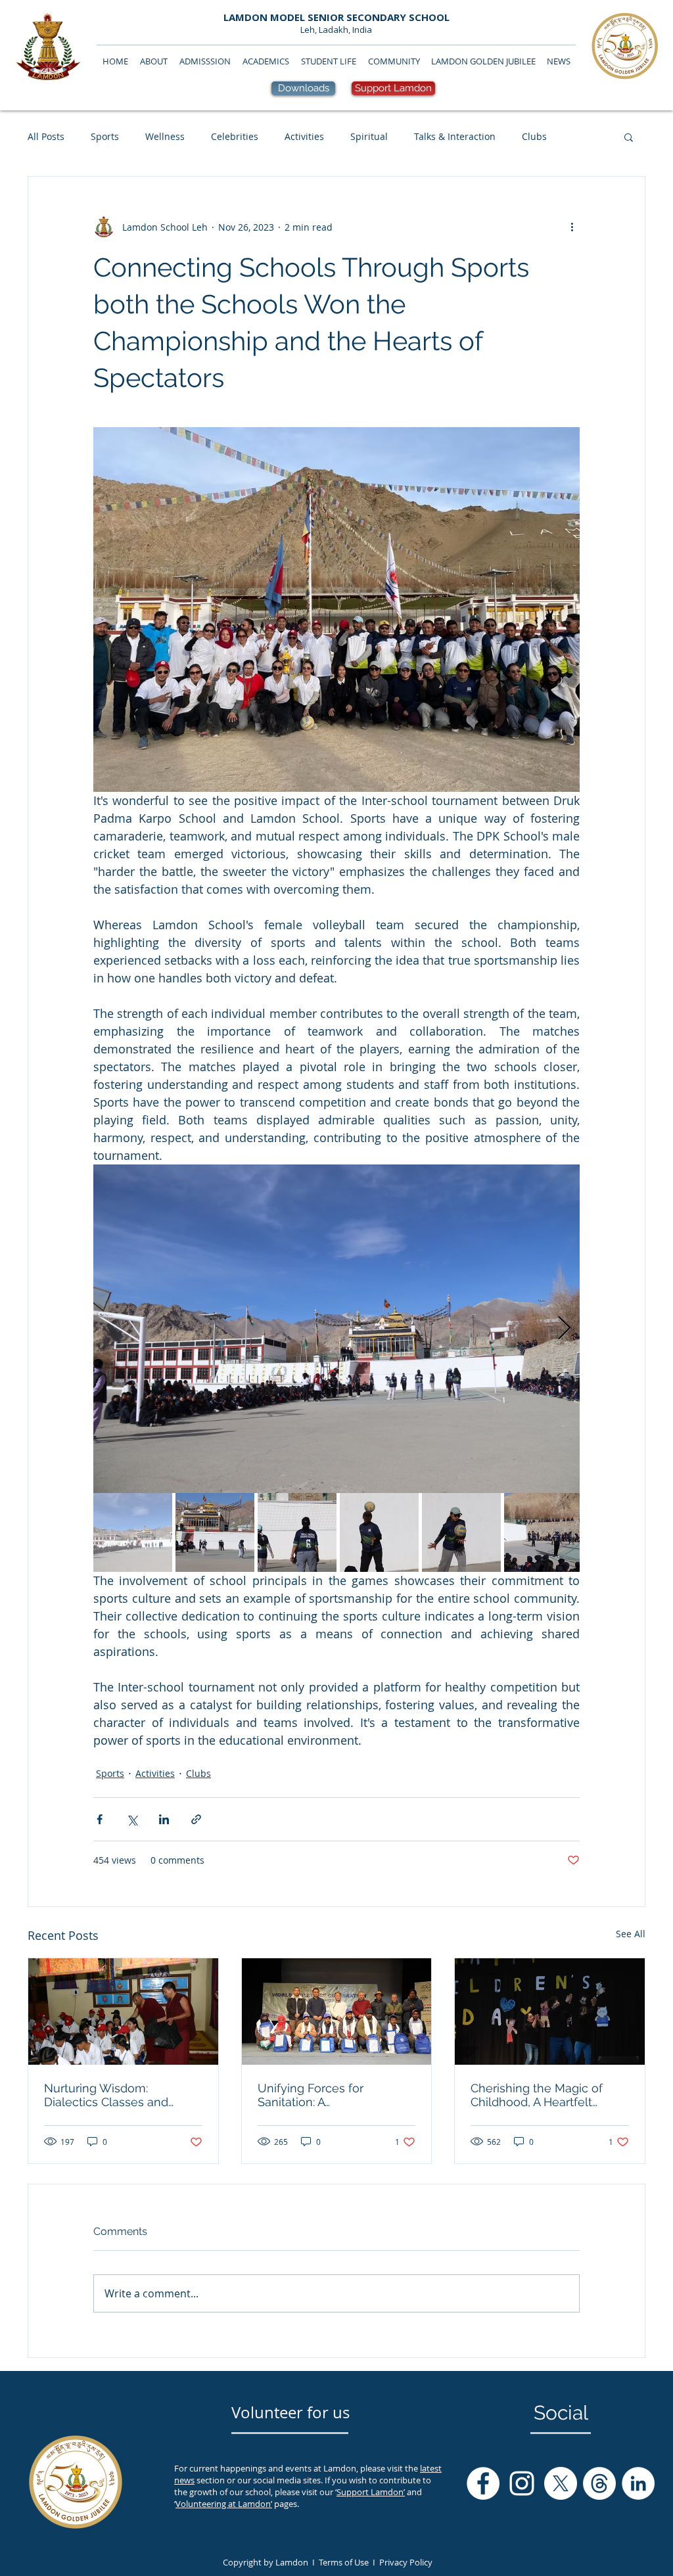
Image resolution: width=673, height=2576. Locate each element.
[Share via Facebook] (100, 1819)
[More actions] (572, 227)
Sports (105, 136)
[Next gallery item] (564, 1329)
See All (631, 1934)
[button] (629, 137)
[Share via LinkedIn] (164, 1819)
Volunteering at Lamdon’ (224, 2504)
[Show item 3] (297, 1532)
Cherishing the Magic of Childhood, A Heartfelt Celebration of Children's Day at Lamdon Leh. (539, 2095)
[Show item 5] (461, 1532)
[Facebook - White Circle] (483, 2483)
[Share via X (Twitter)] (132, 1819)
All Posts (46, 136)
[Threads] (599, 2483)
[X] (561, 2483)
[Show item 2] (215, 1532)
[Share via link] (196, 1819)
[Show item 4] (379, 1532)
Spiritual (369, 136)
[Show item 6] (544, 1532)
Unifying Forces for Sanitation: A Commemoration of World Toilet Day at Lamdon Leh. (331, 2095)
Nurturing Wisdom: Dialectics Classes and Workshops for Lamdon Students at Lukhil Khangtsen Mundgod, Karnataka (110, 2095)
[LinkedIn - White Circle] (638, 2483)
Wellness (165, 136)
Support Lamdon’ (371, 2492)
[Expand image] (336, 1329)
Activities (304, 136)
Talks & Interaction (455, 136)
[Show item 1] (133, 1532)
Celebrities (235, 136)
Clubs (534, 136)
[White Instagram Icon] (522, 2483)
